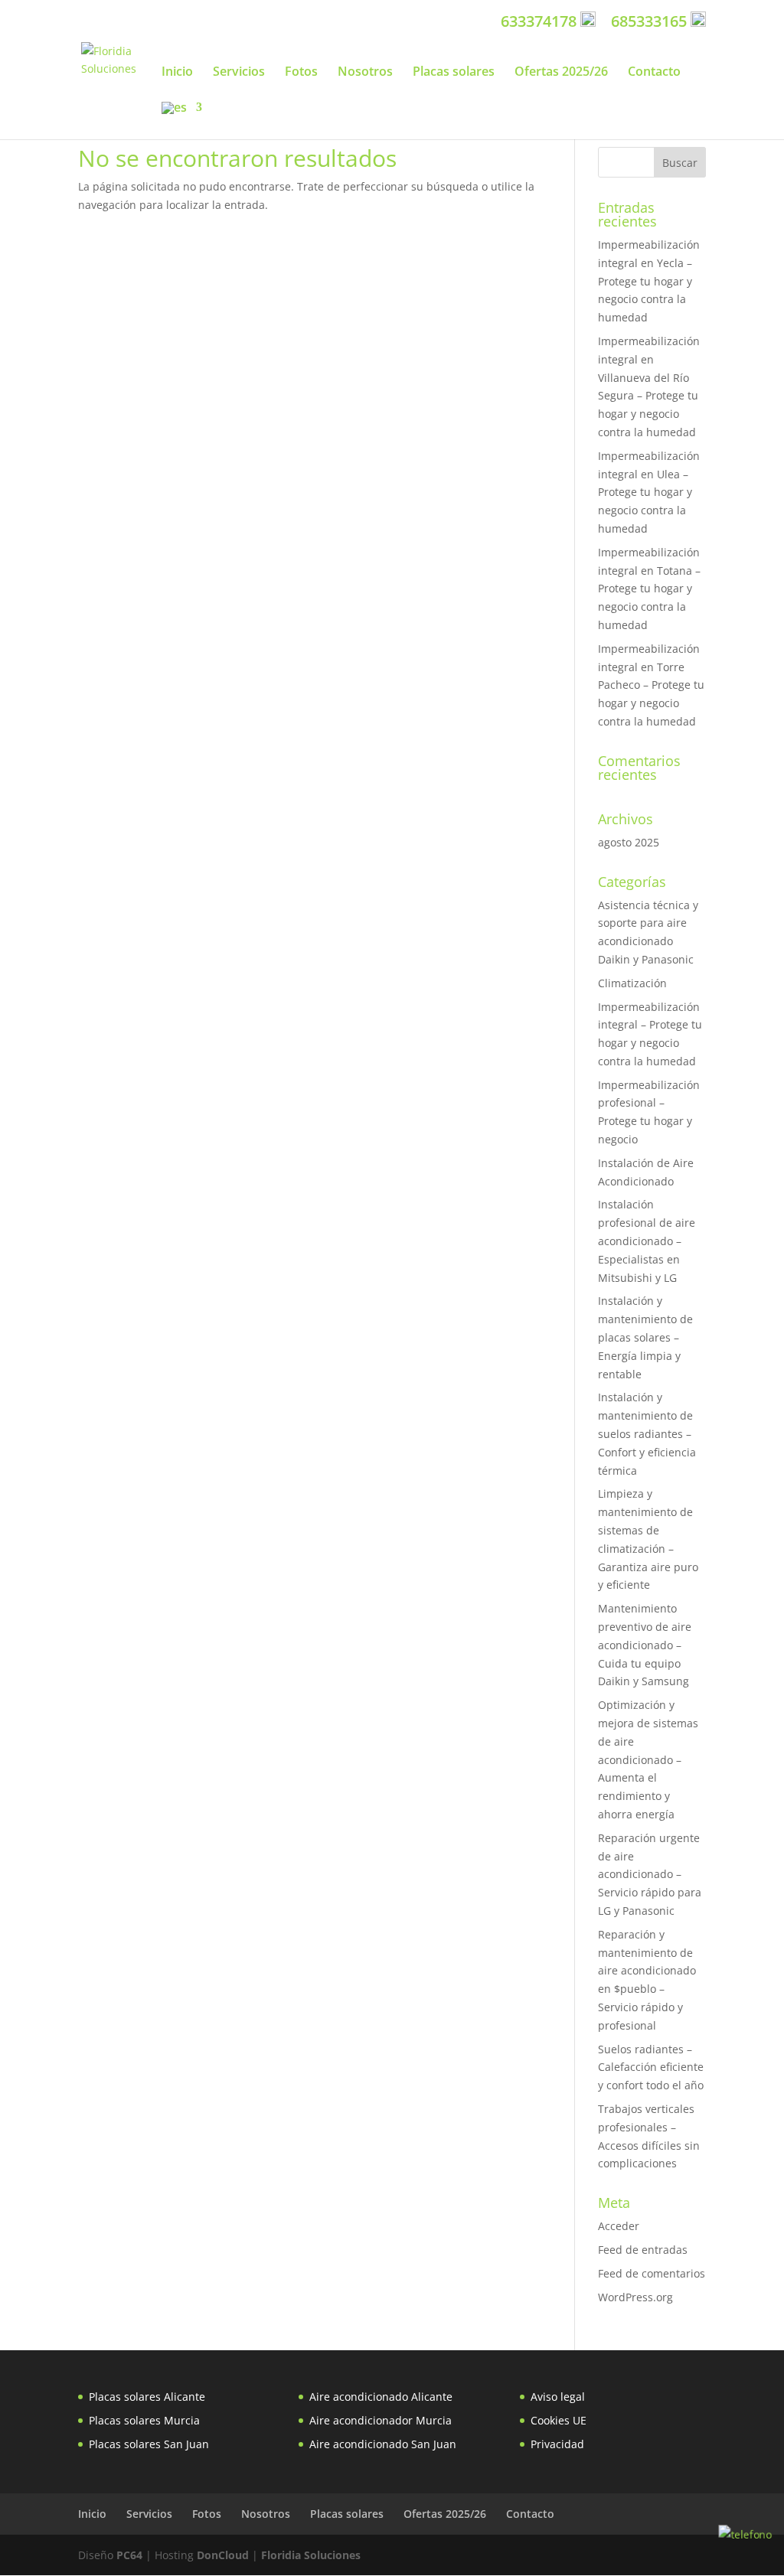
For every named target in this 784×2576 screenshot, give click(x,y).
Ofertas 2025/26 (561, 73)
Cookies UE (559, 2420)
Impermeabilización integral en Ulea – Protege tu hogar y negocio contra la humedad (649, 492)
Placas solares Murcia (144, 2420)
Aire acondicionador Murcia (381, 2420)
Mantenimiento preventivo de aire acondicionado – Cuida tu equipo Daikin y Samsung (645, 1645)
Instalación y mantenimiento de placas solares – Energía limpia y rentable (645, 1337)
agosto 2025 (629, 842)
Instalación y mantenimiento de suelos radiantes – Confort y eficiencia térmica (647, 1433)
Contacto (654, 73)
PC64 (129, 2555)
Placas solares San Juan (149, 2444)
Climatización (632, 983)
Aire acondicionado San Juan (383, 2444)
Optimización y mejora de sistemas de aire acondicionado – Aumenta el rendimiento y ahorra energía (648, 1759)
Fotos (301, 73)
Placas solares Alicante (147, 2397)
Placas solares (454, 73)
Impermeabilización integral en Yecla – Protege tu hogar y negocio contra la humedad (649, 281)
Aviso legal (558, 2397)
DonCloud (223, 2555)
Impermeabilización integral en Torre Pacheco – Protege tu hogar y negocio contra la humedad (651, 685)
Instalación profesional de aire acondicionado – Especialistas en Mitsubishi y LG (647, 1241)
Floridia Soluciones (311, 2555)
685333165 (651, 21)
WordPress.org (635, 2297)
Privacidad (557, 2444)
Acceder (619, 2226)
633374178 (541, 21)
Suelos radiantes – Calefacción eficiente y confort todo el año (651, 2067)
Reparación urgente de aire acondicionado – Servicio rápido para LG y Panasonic (650, 1874)
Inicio (177, 73)
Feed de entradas (643, 2250)
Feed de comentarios (652, 2273)
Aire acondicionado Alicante (381, 2397)
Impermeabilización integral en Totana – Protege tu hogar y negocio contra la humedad (649, 589)
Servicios (239, 73)
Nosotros (365, 73)
